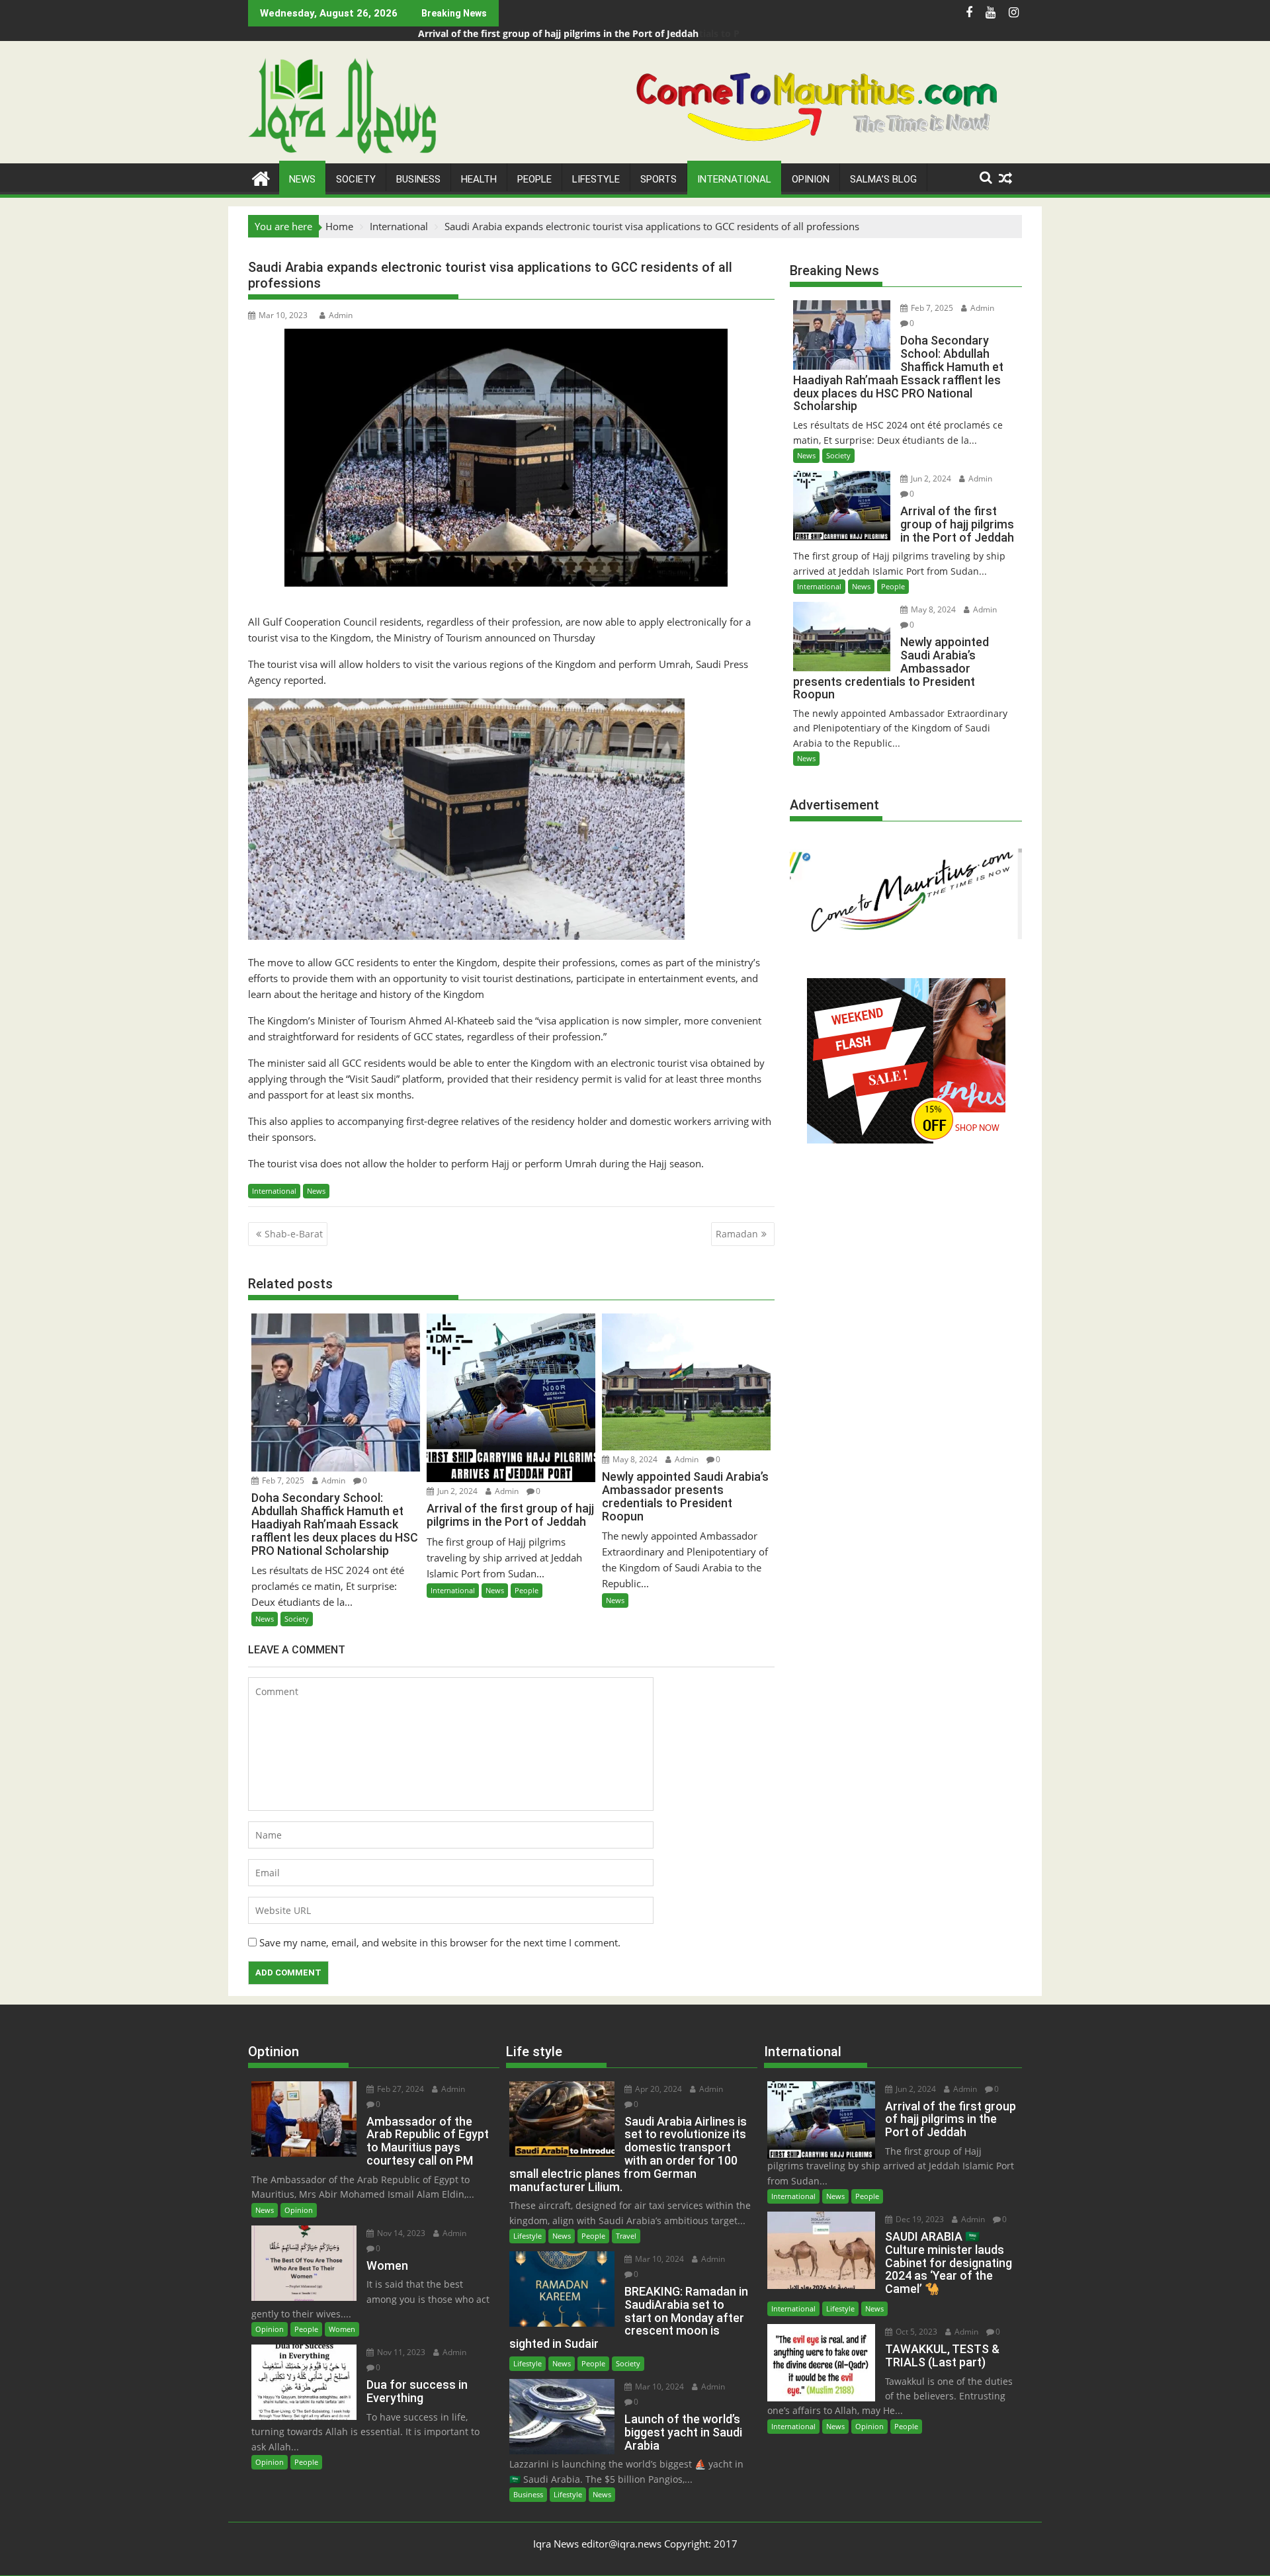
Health (479, 179)
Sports (658, 179)
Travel (626, 2236)
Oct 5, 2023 (915, 2332)
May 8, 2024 (634, 1459)
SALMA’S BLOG (883, 179)
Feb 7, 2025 (282, 1480)
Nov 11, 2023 (400, 2352)
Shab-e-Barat (294, 1234)
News (302, 179)
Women (342, 2329)
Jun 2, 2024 (456, 1491)
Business (418, 179)
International (734, 179)
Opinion (811, 179)
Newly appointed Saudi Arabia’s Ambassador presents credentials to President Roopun (617, 33)
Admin (341, 315)
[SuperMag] (261, 177)
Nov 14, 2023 (400, 2233)
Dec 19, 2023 (919, 2219)
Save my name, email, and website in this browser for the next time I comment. (440, 1942)
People (534, 179)
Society (356, 179)
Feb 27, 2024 (400, 2089)
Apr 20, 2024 (657, 2089)
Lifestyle (596, 179)
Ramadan (737, 1234)
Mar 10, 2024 (658, 2259)
